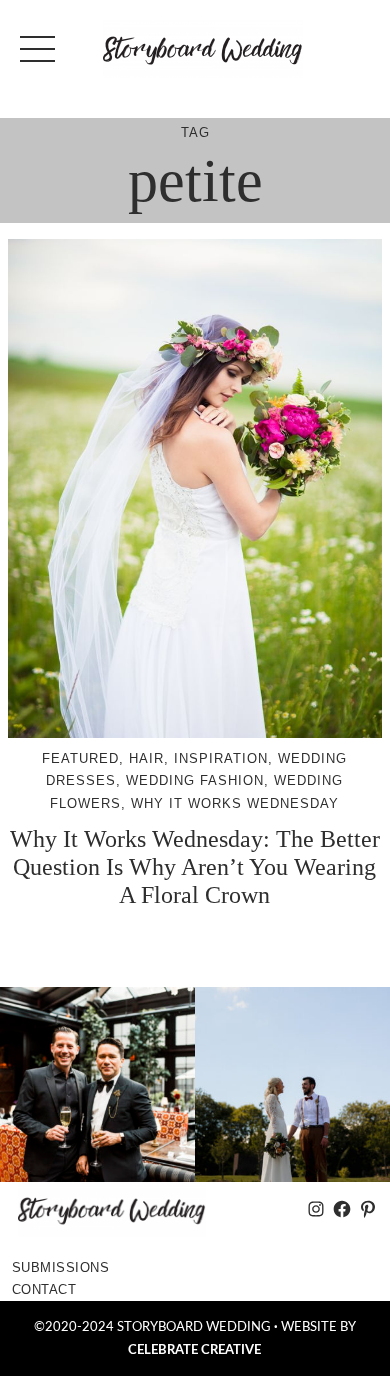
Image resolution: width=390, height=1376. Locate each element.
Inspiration (221, 758)
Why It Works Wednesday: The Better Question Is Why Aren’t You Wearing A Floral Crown (195, 866)
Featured (80, 758)
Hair (146, 758)
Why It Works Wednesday (235, 803)
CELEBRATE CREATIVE (194, 1350)
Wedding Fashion (195, 780)
